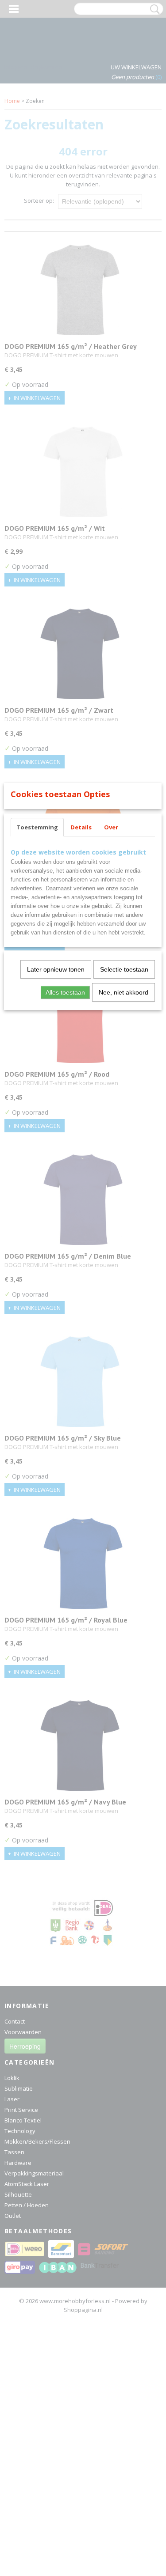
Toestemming (37, 827)
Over (111, 827)
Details (81, 827)
